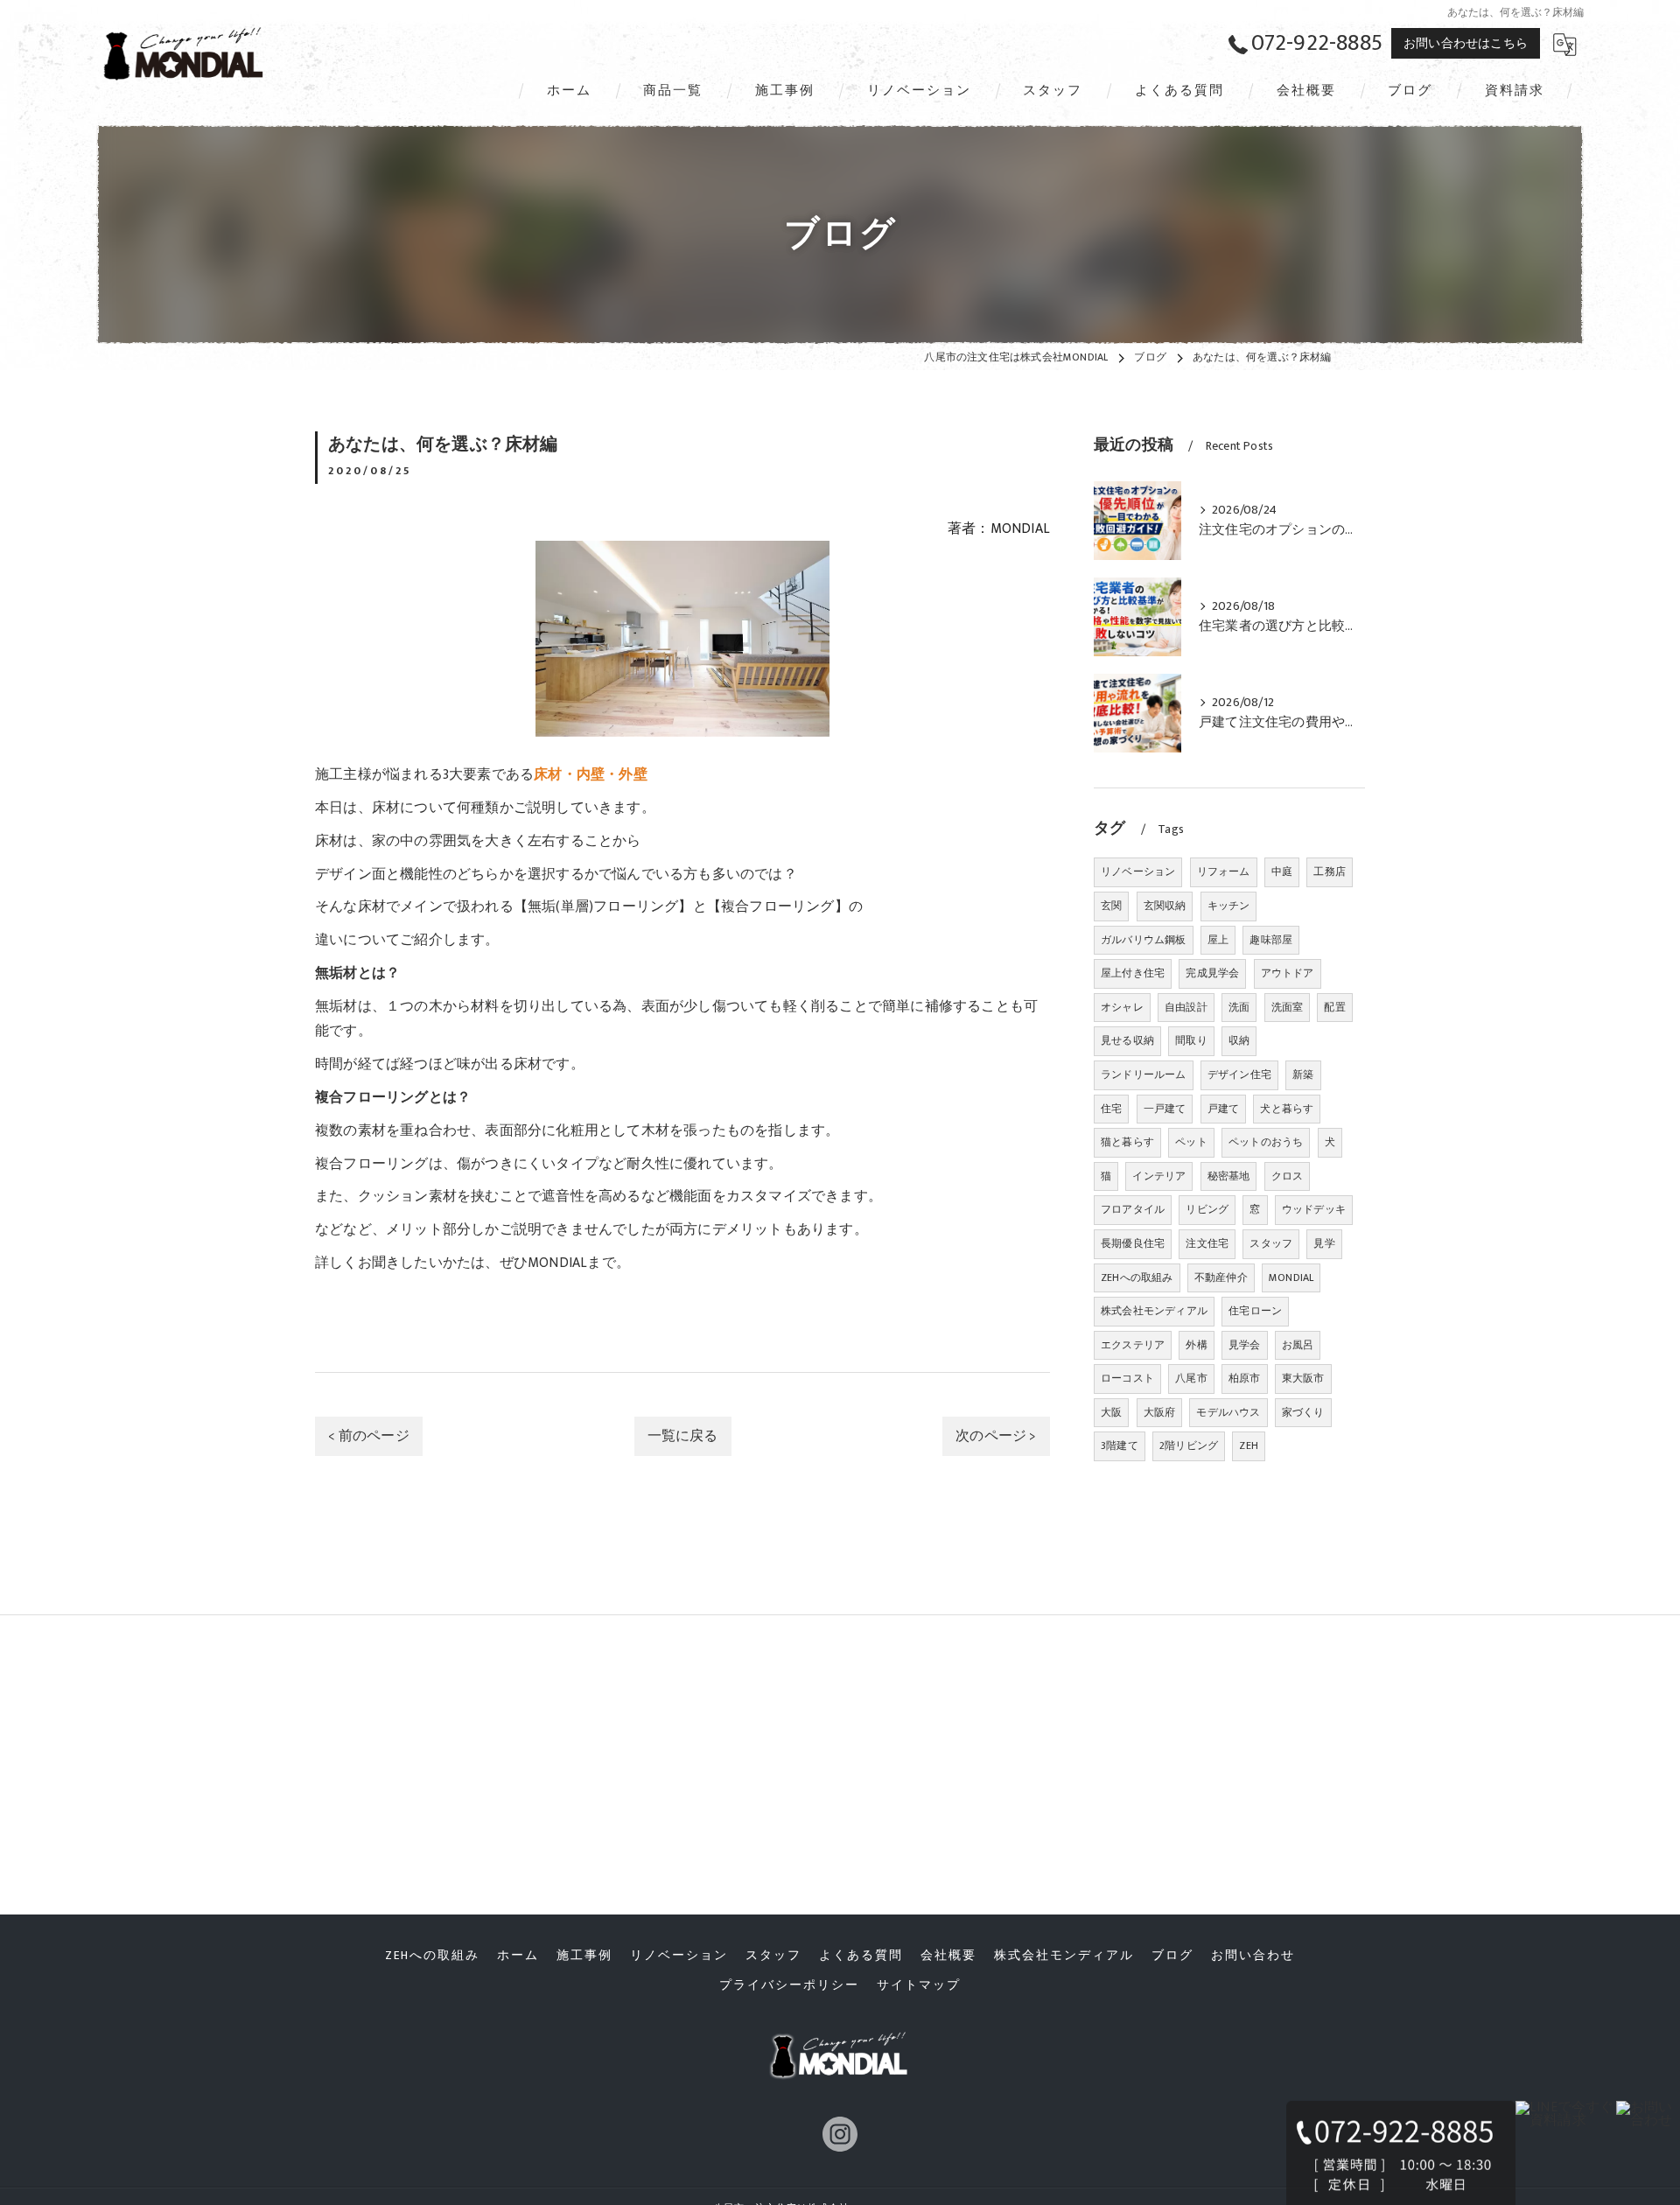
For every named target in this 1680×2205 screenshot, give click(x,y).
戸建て (1224, 1109)
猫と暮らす (1127, 1142)
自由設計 (1186, 1007)
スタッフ (1271, 1243)
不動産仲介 (1221, 1277)
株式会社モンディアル (1154, 1311)
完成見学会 (1212, 973)
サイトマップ (919, 1985)
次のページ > (996, 1436)
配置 (1334, 1007)
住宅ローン (1255, 1311)
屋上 (1218, 940)
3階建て (1120, 1445)
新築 (1303, 1074)
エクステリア (1133, 1345)
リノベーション (1138, 871)
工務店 (1330, 871)
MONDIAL (1291, 1277)
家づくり (1303, 1412)
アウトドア (1288, 973)
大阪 (1111, 1412)
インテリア (1159, 1176)
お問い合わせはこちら (1466, 43)
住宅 (1111, 1109)
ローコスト (1127, 1378)
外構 (1196, 1345)
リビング (1207, 1209)
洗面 (1239, 1007)
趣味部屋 (1271, 940)
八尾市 (1191, 1378)
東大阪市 (1303, 1378)
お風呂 (1298, 1345)
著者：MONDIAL (999, 528)
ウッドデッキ (1314, 1209)
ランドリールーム (1144, 1074)
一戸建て (1165, 1109)
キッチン (1229, 906)
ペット (1191, 1142)
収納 (1239, 1040)
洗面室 (1288, 1007)
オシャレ (1122, 1007)
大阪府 (1160, 1412)
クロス (1288, 1176)
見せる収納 (1127, 1040)
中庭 (1282, 871)
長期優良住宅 (1133, 1243)
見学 (1324, 1243)
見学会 (1245, 1345)
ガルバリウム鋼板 (1144, 940)
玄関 (1111, 906)
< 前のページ (368, 1436)
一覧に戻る (683, 1436)
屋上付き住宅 (1133, 973)
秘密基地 (1229, 1176)
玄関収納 (1165, 906)
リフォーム (1224, 871)
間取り (1191, 1040)
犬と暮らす (1287, 1109)
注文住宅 (1207, 1243)
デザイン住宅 (1239, 1074)
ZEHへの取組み (1137, 1277)
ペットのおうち (1266, 1142)
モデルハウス (1228, 1412)
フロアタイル (1133, 1209)
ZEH (1249, 1445)
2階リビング (1189, 1445)
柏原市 (1245, 1378)
